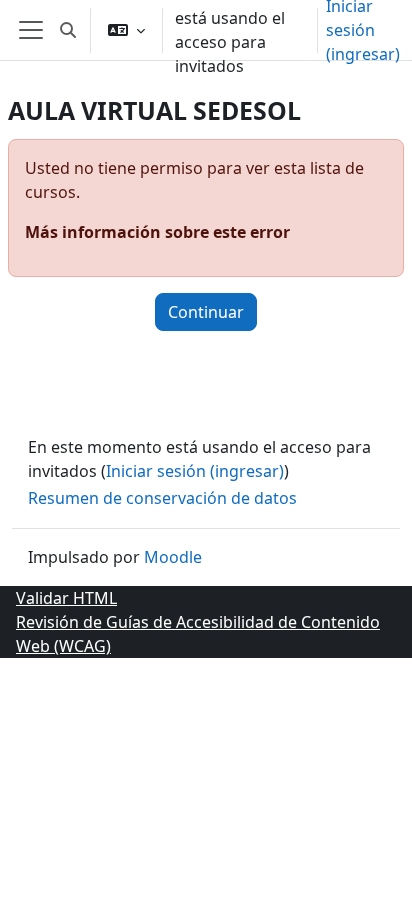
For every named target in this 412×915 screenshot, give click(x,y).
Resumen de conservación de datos (162, 498)
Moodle (173, 557)
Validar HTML (66, 598)
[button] (68, 30)
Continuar (206, 312)
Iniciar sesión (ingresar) (195, 471)
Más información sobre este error (157, 232)
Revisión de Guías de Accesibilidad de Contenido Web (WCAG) (198, 634)
